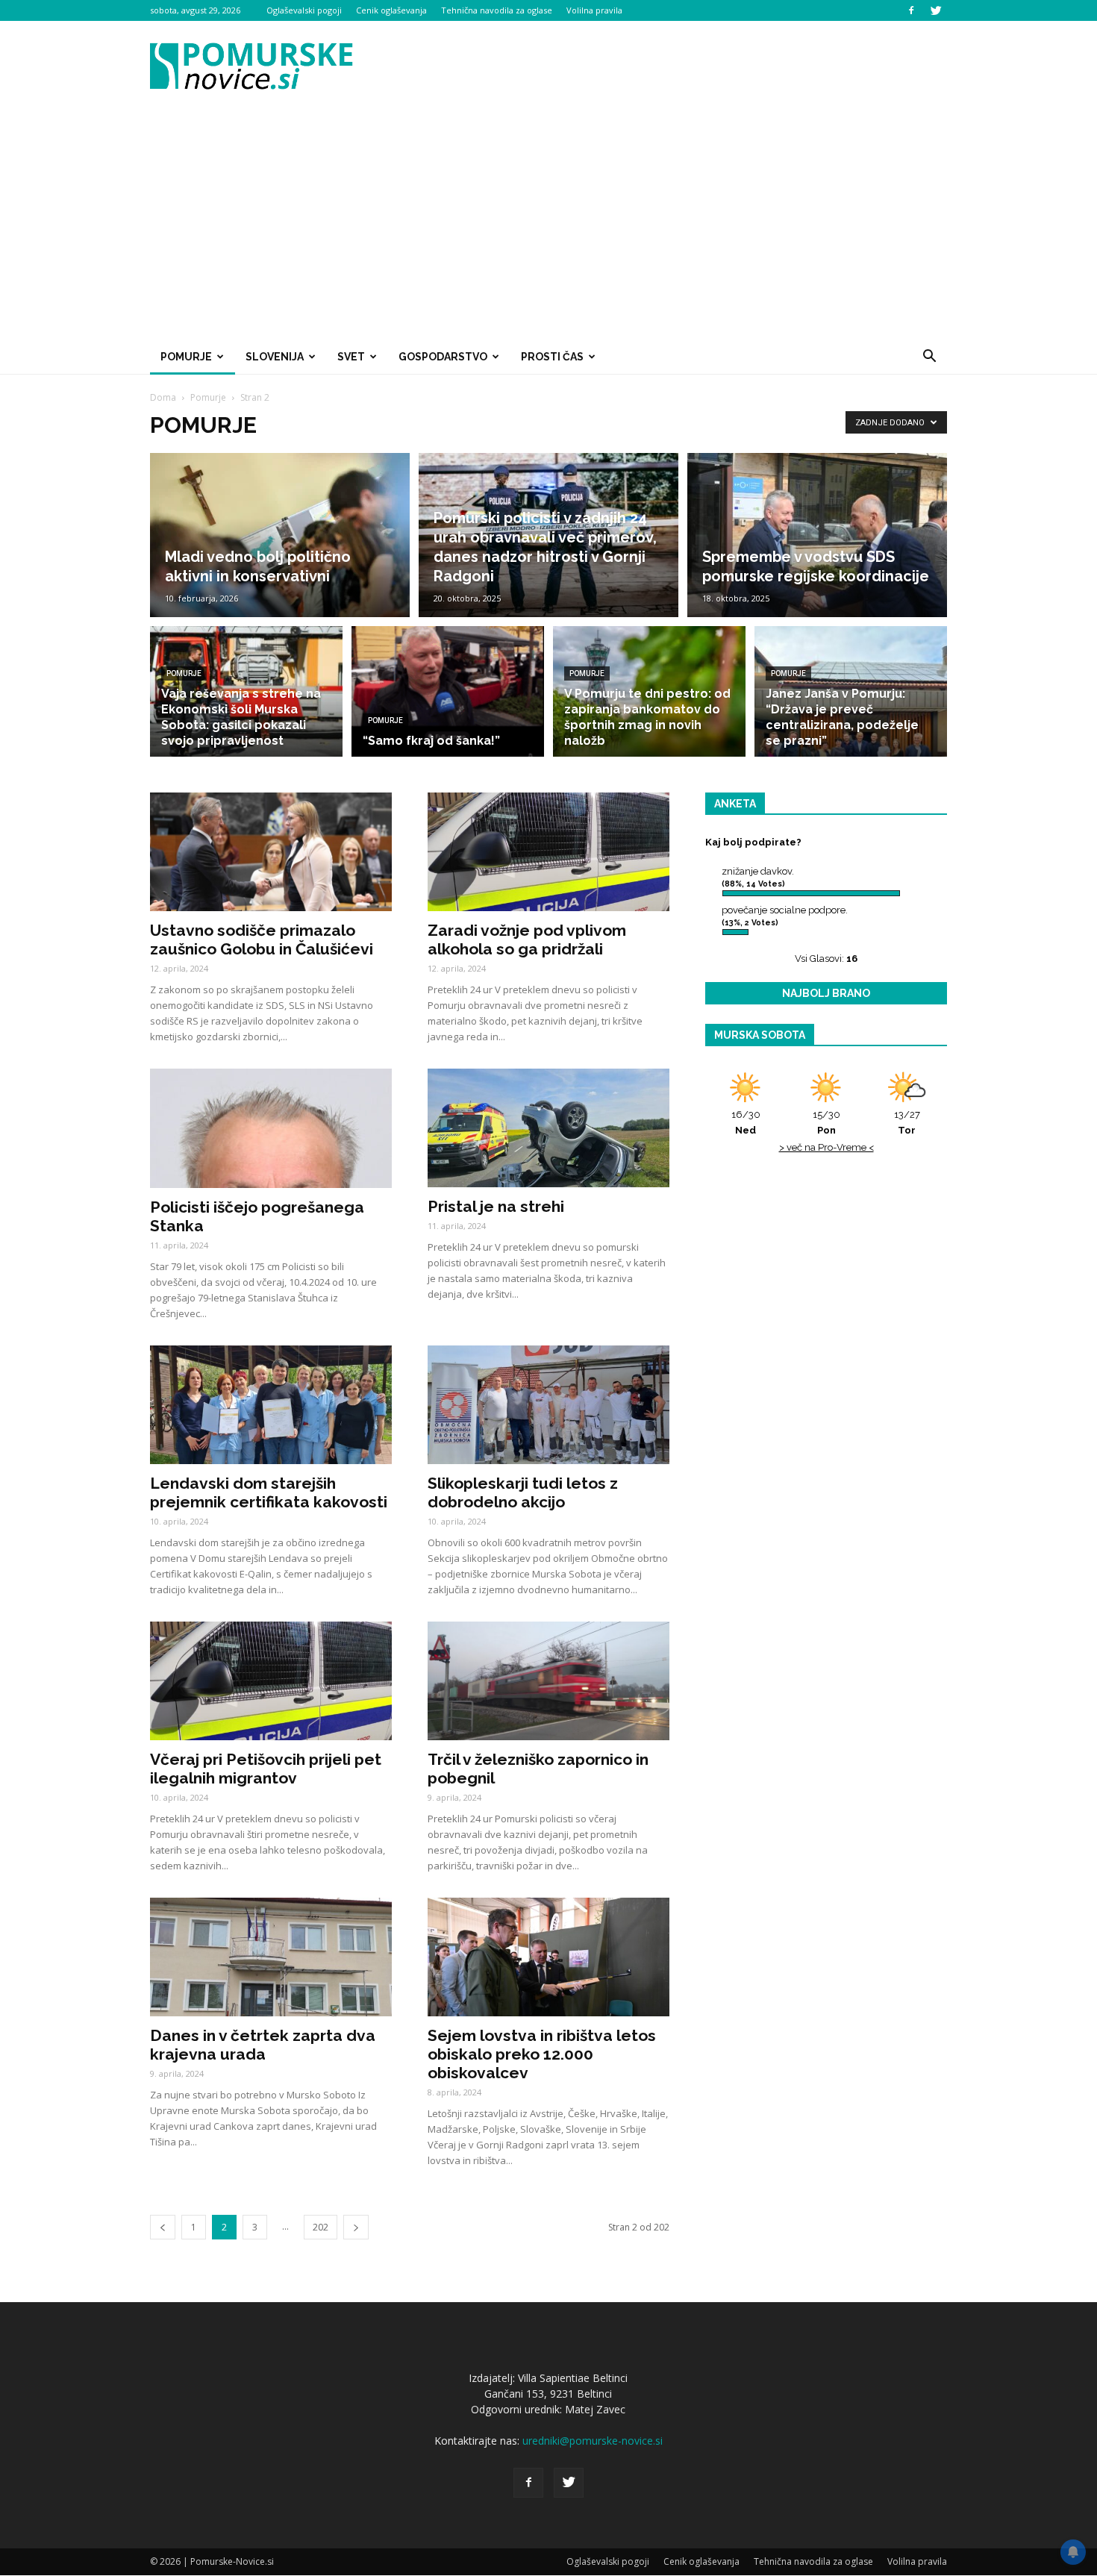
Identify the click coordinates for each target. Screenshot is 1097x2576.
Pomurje (186, 357)
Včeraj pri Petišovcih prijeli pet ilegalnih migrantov (266, 1769)
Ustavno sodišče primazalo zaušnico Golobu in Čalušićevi (262, 940)
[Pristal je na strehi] (548, 1128)
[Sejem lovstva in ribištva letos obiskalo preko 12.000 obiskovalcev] (548, 1957)
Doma (163, 397)
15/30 (826, 1122)
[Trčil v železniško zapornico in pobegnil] (548, 1681)
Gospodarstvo (443, 357)
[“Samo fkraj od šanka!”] (448, 691)
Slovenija (275, 357)
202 (321, 2227)
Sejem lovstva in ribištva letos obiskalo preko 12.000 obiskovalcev (542, 2054)
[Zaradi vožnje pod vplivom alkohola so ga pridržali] (548, 852)
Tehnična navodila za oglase (497, 10)
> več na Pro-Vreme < (826, 1147)
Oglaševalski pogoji (304, 10)
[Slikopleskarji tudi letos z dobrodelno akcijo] (548, 1405)
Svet (351, 357)
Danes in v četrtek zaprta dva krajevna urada (263, 2045)
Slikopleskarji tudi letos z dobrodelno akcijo (523, 1492)
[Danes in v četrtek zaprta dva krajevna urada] (271, 1957)
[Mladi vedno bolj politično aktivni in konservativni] (280, 535)
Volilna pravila (594, 10)
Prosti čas (552, 357)
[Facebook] (911, 10)
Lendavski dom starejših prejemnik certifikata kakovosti (269, 1492)
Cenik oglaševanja (391, 10)
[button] (929, 357)
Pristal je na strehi (496, 1206)
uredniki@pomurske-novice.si (593, 2441)
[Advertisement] (548, 227)
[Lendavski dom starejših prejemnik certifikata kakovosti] (271, 1405)
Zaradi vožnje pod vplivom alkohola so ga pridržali (527, 940)
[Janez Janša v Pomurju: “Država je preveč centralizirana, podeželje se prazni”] (851, 691)
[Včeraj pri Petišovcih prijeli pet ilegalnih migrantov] (271, 1681)
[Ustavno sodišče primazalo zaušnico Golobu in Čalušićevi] (271, 852)
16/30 (746, 1122)
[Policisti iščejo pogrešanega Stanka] (271, 1128)
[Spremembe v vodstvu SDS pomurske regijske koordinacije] (817, 535)
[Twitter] (936, 10)
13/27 (907, 1122)
